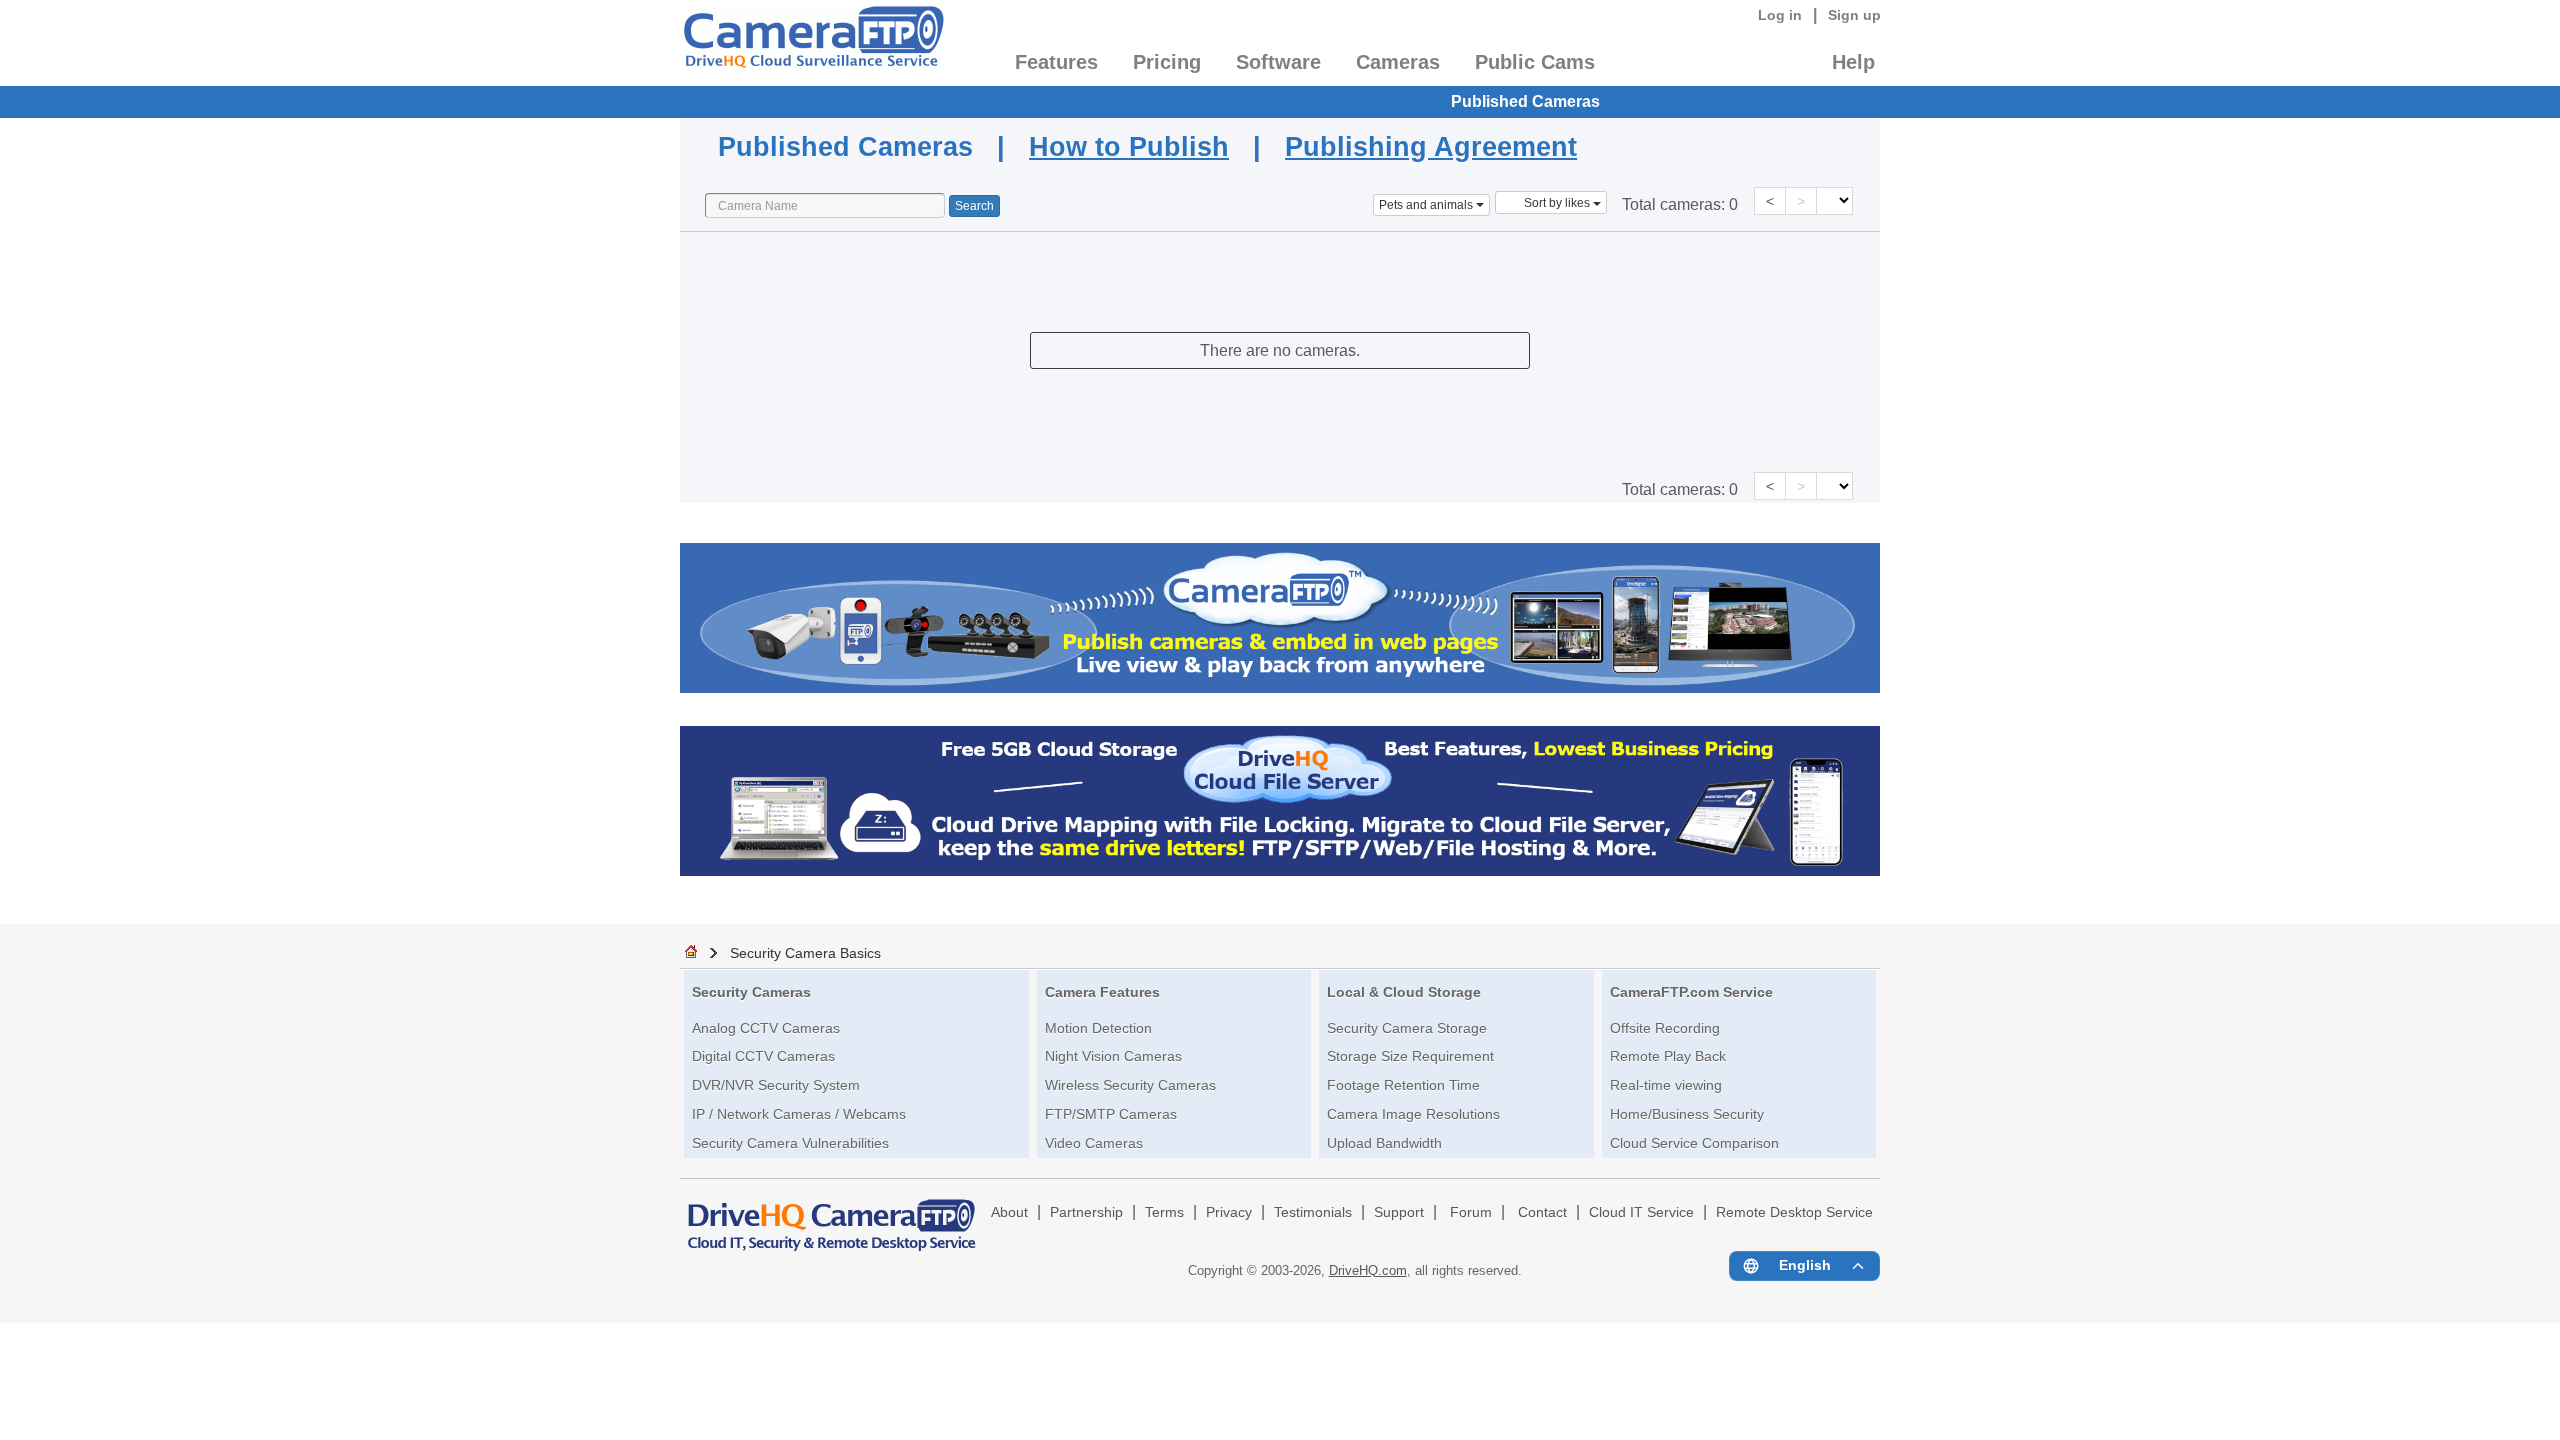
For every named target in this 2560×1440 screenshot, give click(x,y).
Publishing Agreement (1431, 146)
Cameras (1398, 62)
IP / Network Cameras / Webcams (799, 1114)
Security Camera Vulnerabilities (790, 1143)
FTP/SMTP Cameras (1111, 1114)
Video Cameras (1094, 1143)
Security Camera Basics (805, 953)
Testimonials (1313, 1212)
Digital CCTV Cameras (763, 1056)
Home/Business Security (1687, 1114)
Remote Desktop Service (1794, 1212)
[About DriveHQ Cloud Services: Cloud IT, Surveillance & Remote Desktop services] (832, 1216)
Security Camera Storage (1407, 1028)
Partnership (1086, 1212)
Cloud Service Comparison (1694, 1143)
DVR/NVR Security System (776, 1085)
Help (1853, 62)
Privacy (1229, 1212)
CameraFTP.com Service (1691, 992)
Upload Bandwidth (1384, 1143)
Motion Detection (1098, 1028)
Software (1278, 62)
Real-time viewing (1666, 1085)
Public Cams (1535, 62)
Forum (1471, 1212)
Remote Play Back (1668, 1056)
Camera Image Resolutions (1413, 1114)
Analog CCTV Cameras (766, 1028)
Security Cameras (751, 992)
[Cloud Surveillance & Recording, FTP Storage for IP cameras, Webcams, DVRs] (812, 43)
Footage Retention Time (1403, 1085)
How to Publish (1129, 146)
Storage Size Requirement (1410, 1056)
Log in (1780, 15)
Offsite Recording (1665, 1028)
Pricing (1167, 62)
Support (1399, 1212)
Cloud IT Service (1641, 1212)
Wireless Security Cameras (1130, 1085)
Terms (1164, 1212)
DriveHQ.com (1368, 1270)
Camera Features (1102, 992)
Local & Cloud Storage (1404, 992)
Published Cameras (1525, 101)
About (1009, 1212)
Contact (1542, 1212)
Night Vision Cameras (1113, 1056)
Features (1056, 62)
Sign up (1854, 15)
